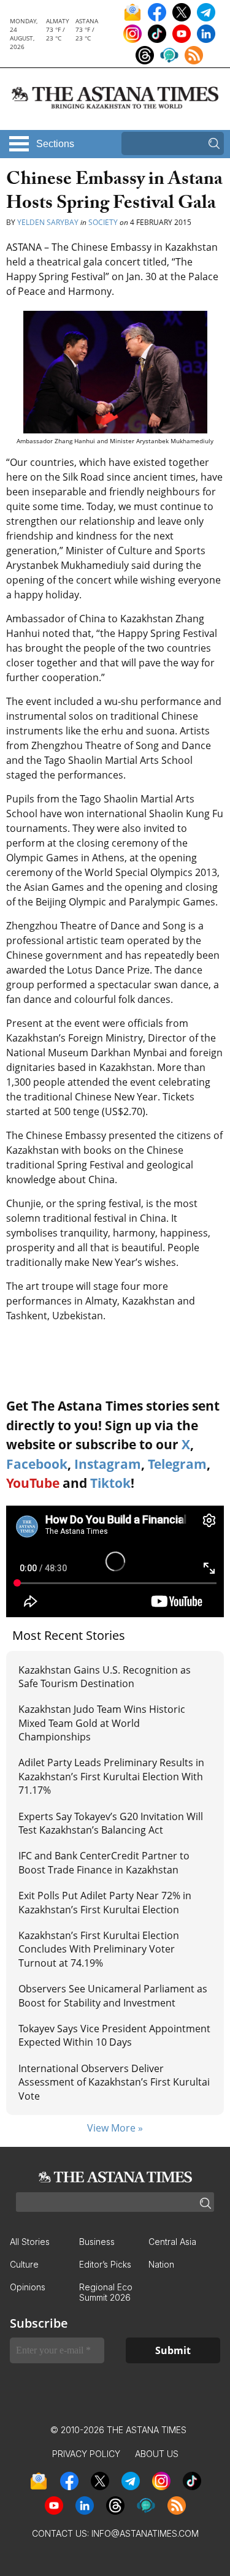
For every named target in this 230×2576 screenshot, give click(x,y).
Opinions (28, 2287)
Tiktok (110, 1483)
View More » (115, 2128)
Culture (24, 2264)
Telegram (177, 1464)
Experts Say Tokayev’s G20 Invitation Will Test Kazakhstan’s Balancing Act (111, 1823)
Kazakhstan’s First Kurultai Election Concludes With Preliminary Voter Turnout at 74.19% (99, 1949)
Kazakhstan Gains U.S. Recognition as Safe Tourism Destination (105, 1677)
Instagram (108, 1464)
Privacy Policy (86, 2454)
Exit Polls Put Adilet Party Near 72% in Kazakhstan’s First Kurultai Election (105, 1902)
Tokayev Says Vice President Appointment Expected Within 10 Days (114, 2035)
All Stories (30, 2242)
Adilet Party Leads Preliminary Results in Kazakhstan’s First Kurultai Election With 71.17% (111, 1776)
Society (103, 222)
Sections (55, 144)
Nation (161, 2264)
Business (97, 2242)
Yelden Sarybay (48, 222)
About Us (157, 2454)
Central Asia (172, 2242)
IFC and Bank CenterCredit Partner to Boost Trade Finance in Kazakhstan (104, 1862)
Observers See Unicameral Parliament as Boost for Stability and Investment (113, 1995)
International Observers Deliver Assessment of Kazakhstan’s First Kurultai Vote (114, 2082)
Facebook (37, 1464)
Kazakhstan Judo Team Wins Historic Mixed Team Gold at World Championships (102, 1723)
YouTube (33, 1483)
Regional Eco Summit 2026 (106, 2292)
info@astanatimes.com (145, 2533)
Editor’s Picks (105, 2264)
